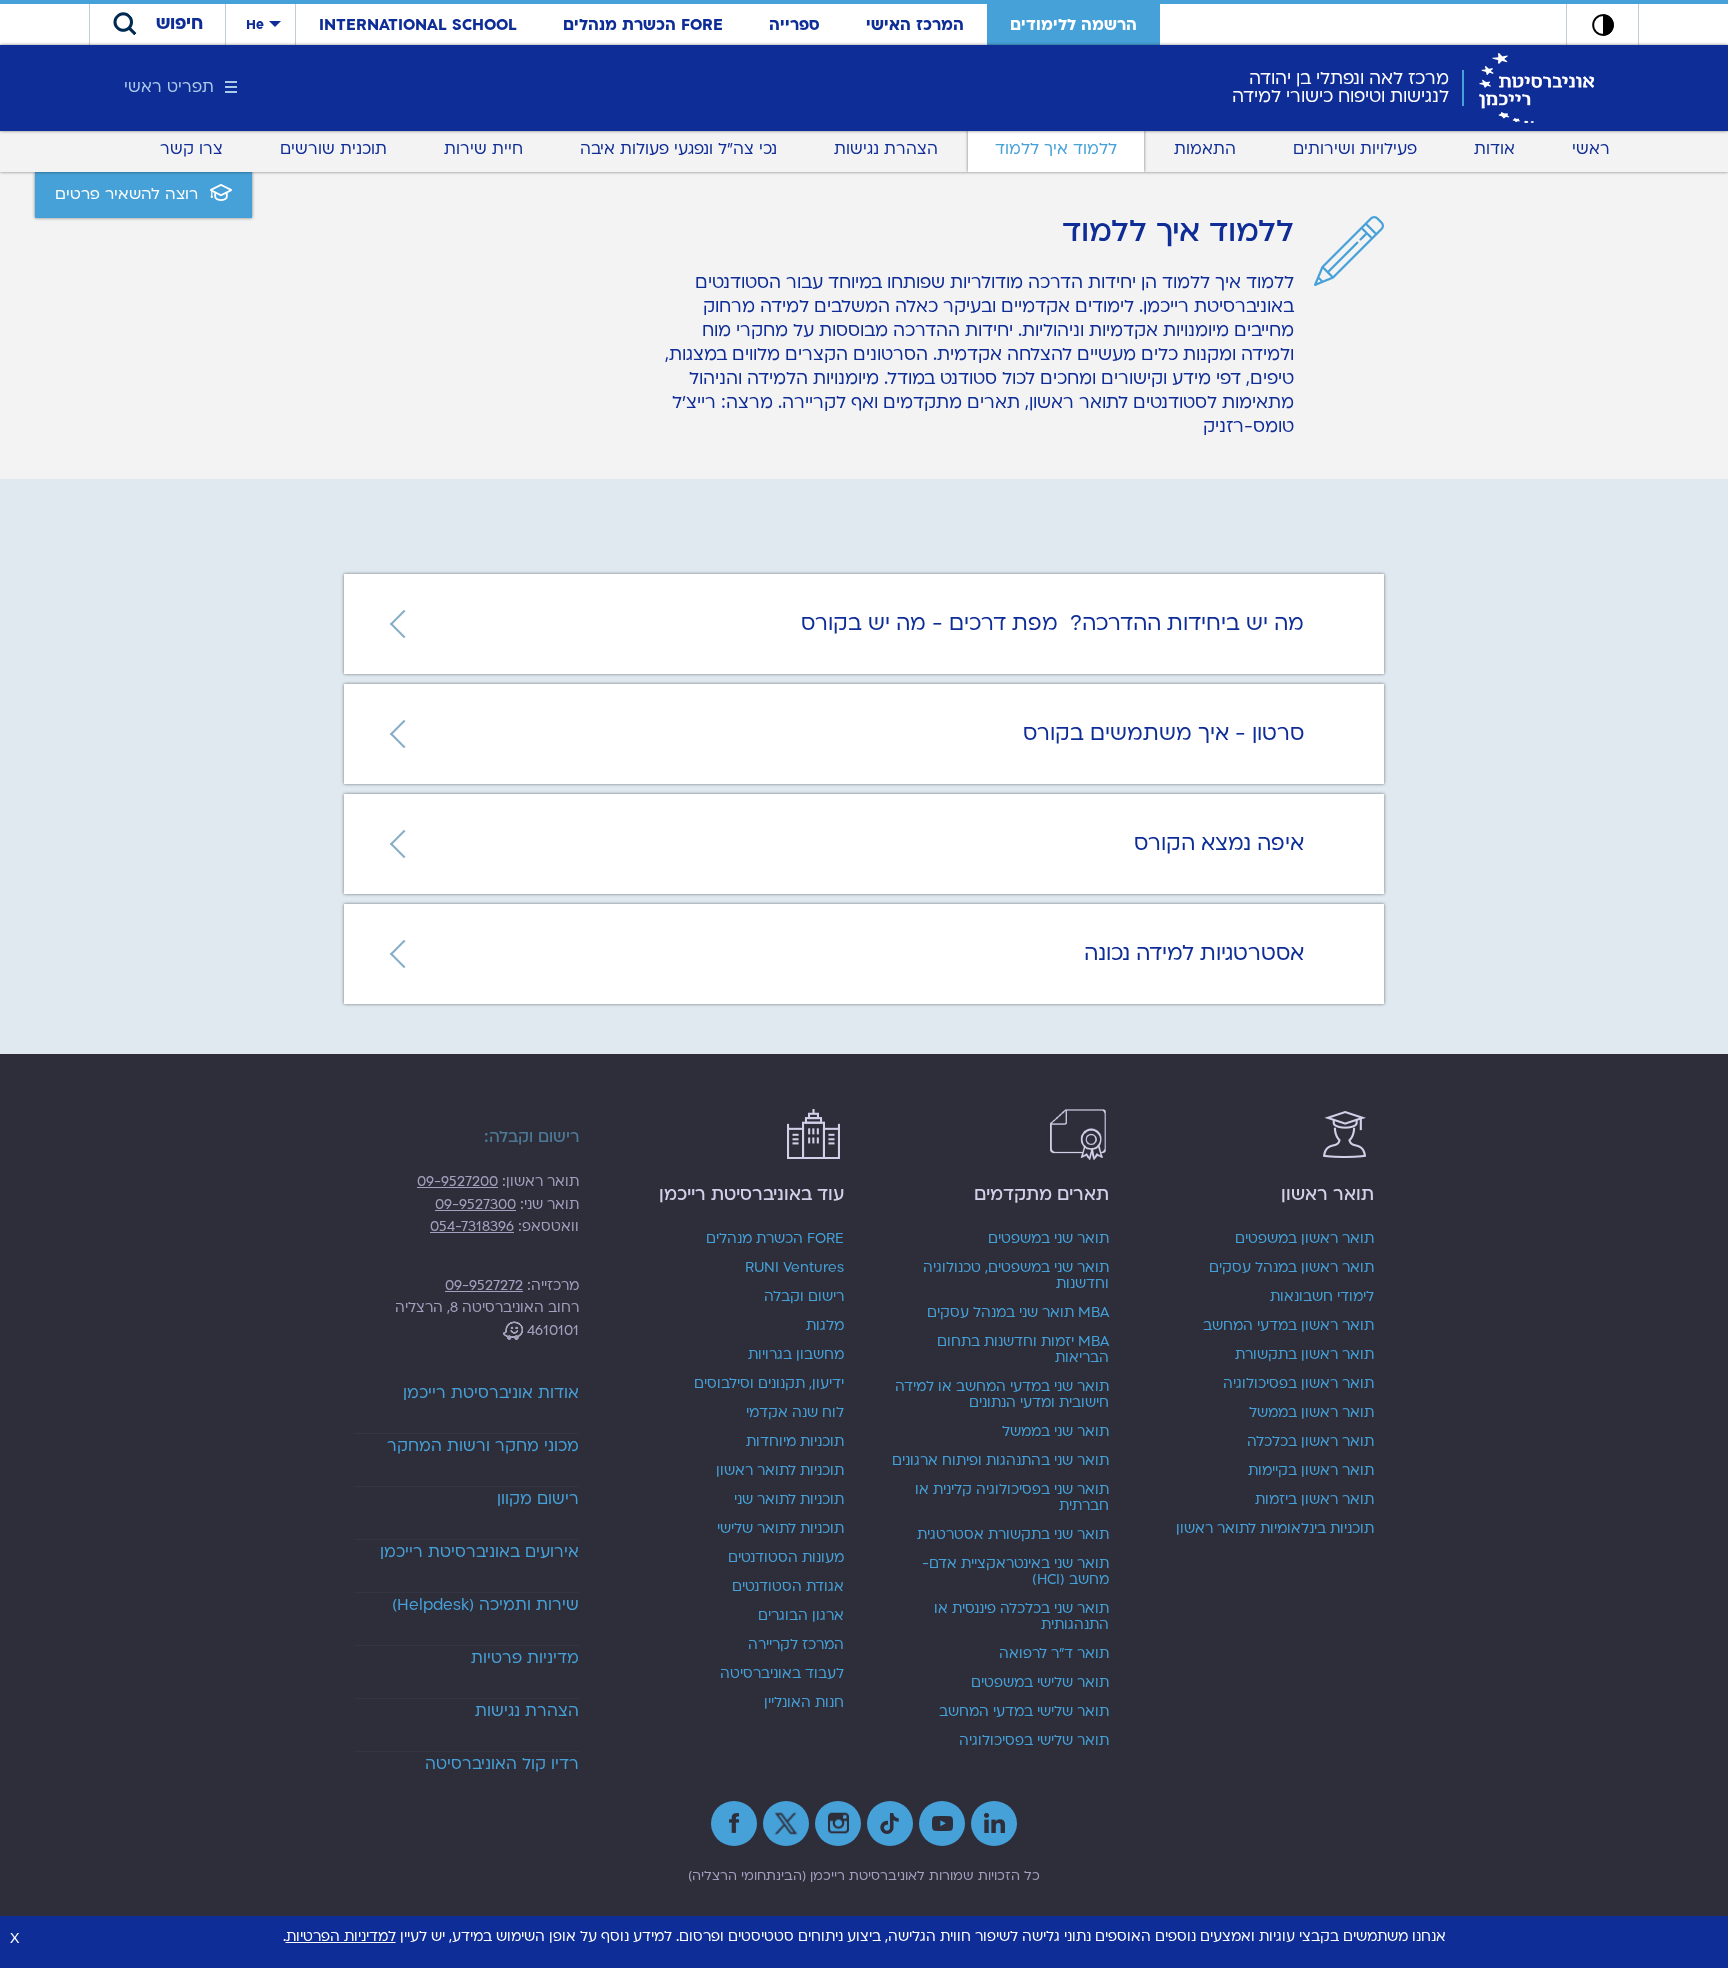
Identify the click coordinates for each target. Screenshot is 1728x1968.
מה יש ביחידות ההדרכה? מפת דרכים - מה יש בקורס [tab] (1052, 623)
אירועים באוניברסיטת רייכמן (479, 1552)
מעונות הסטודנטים (786, 1558)
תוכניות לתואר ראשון (780, 1471)
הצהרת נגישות (886, 149)
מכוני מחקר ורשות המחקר (483, 1446)
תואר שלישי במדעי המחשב (1024, 1712)
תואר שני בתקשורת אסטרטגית (1013, 1535)
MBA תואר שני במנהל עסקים (1018, 1313)
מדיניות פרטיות (525, 1658)
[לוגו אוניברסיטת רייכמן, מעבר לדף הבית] (1536, 87)
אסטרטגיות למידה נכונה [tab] (1194, 953)
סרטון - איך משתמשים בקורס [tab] (1163, 733)
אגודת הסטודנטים (788, 1587)
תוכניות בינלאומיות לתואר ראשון (1275, 1529)
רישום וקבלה (804, 1297)
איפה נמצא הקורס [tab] (1219, 843)
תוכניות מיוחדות (795, 1442)
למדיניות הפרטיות (341, 1936)
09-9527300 (475, 1204)
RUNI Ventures (794, 1268)
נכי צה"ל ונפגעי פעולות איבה (678, 149)
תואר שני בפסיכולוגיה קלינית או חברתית (1012, 1498)
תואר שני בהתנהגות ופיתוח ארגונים (1000, 1461)
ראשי (1591, 149)
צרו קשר (191, 149)
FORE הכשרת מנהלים (643, 25)
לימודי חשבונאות (1322, 1297)
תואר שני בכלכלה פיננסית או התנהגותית (1021, 1617)
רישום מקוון (538, 1499)
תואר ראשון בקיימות (1311, 1471)
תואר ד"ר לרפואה (1054, 1654)
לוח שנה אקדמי (795, 1413)
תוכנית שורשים (333, 149)
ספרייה (794, 25)
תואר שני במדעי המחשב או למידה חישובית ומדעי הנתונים (1002, 1395)
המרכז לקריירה (796, 1645)
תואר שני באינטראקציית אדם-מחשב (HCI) (1015, 1572)
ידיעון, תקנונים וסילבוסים (769, 1384)
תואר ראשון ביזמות (1314, 1500)
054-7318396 (472, 1226)
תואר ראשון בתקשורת (1304, 1355)
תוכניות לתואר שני (789, 1500)
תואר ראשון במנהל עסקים (1291, 1268)
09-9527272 (484, 1285)
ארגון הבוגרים (801, 1616)
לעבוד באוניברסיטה (782, 1674)
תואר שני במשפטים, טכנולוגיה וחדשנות (1016, 1276)
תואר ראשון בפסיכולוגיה (1298, 1384)
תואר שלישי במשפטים (1040, 1683)
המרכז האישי (915, 25)
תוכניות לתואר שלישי (780, 1529)
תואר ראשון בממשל (1311, 1413)
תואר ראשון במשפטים (1304, 1239)
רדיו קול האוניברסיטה (502, 1764)
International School (418, 25)
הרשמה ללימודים (1073, 25)
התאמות (1205, 149)
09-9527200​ (457, 1181)
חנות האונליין (804, 1703)
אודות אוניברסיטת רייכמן (491, 1393)
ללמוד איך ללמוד (1056, 149)
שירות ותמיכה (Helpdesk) (485, 1605)
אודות (1494, 149)
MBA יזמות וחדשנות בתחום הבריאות (1023, 1350)
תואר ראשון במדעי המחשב (1288, 1326)
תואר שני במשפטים (1048, 1239)
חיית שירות (483, 149)
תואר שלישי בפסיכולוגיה (1034, 1741)
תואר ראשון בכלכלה (1310, 1442)
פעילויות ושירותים (1355, 149)
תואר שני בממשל (1055, 1432)
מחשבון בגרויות (796, 1355)
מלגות (825, 1326)
